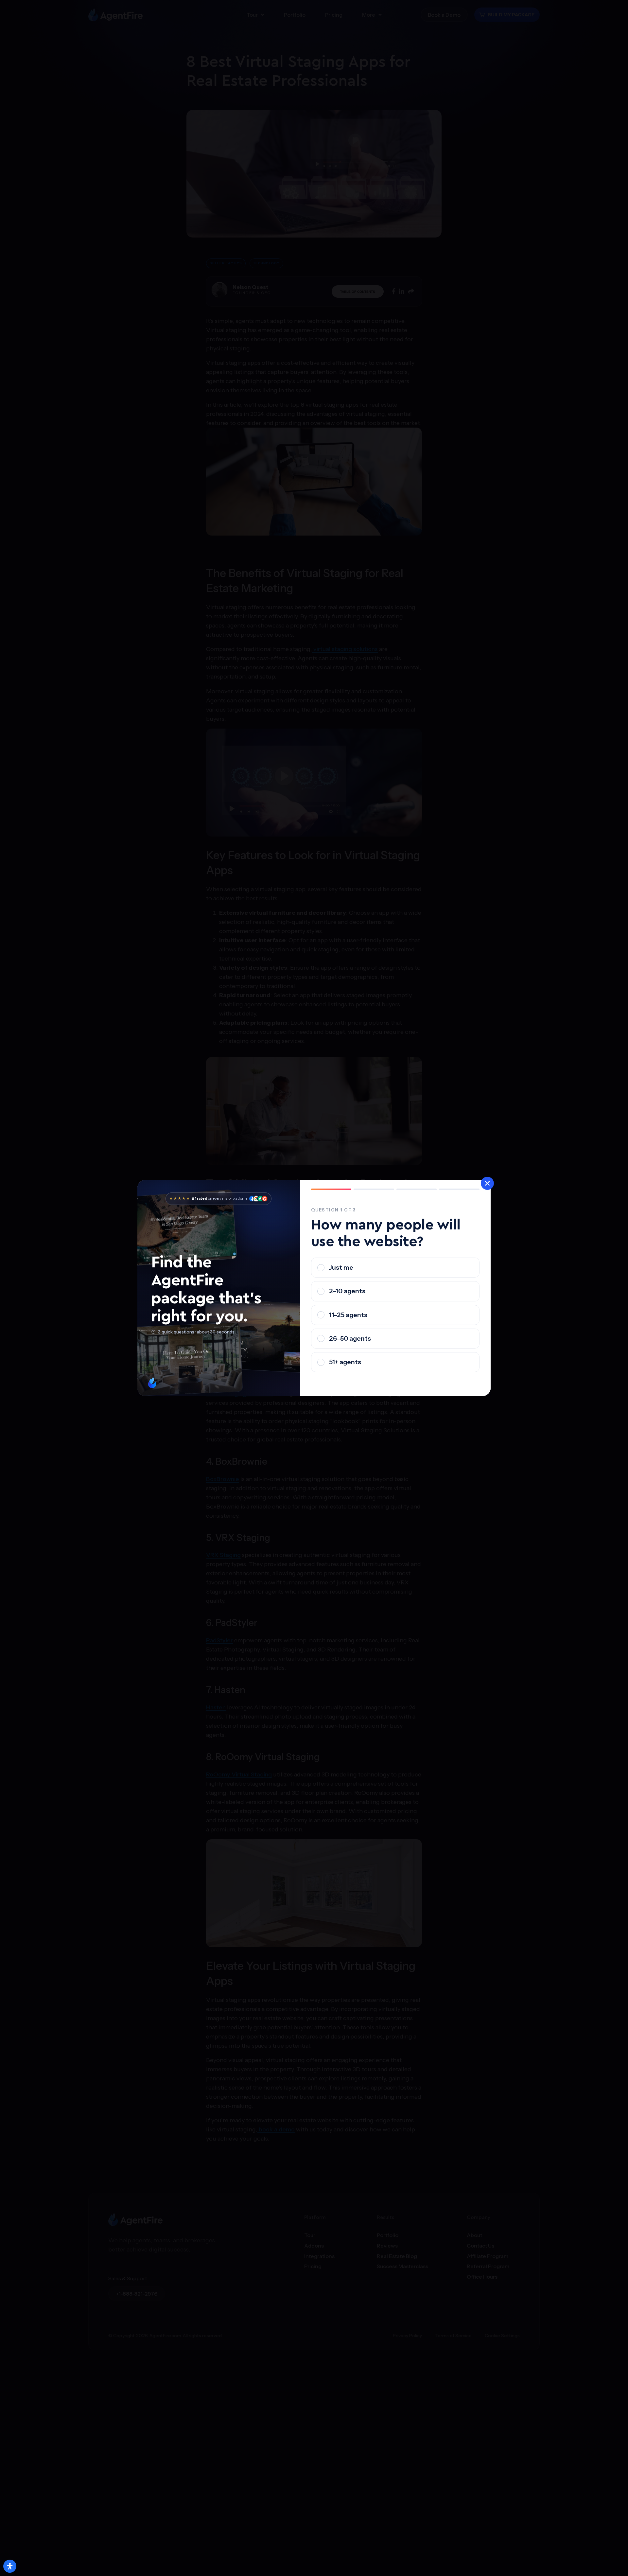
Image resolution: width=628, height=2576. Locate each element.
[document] (314, 1288)
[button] (487, 1183)
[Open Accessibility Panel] (10, 2566)
